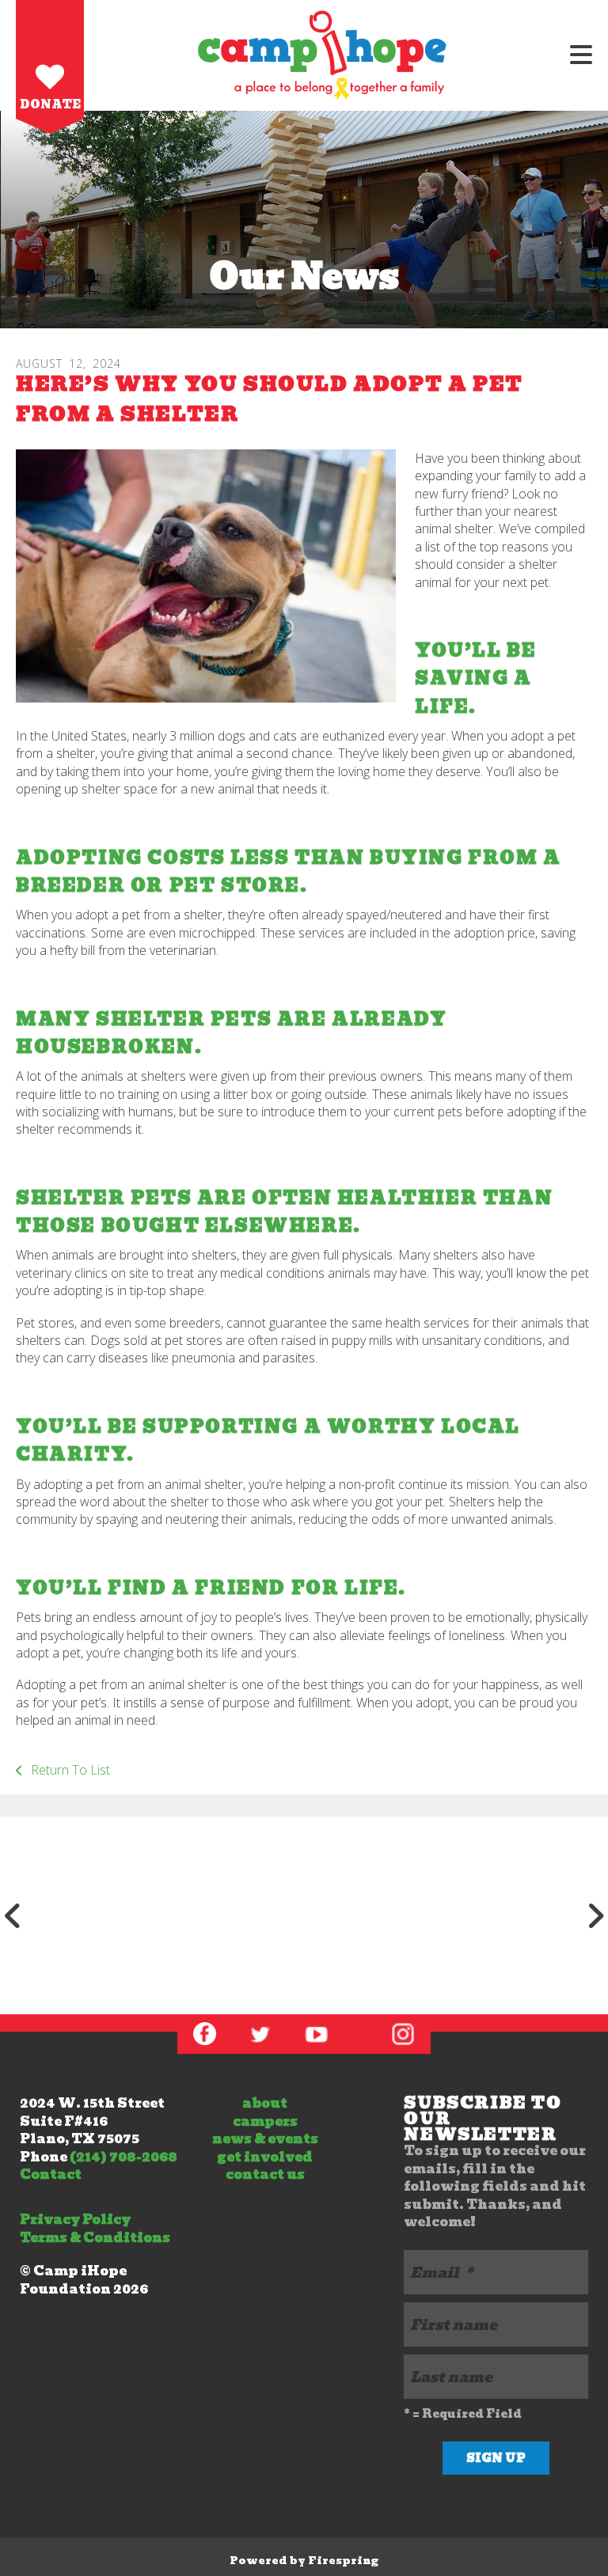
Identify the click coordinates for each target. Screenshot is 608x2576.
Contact (51, 2174)
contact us (265, 2174)
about (265, 2103)
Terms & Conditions (95, 2238)
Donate (50, 104)
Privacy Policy (75, 2220)
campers (265, 2121)
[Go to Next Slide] (595, 1915)
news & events (265, 2139)
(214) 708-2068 (123, 2157)
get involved (265, 2157)
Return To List (69, 1770)
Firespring (343, 2561)
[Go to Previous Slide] (13, 1915)
